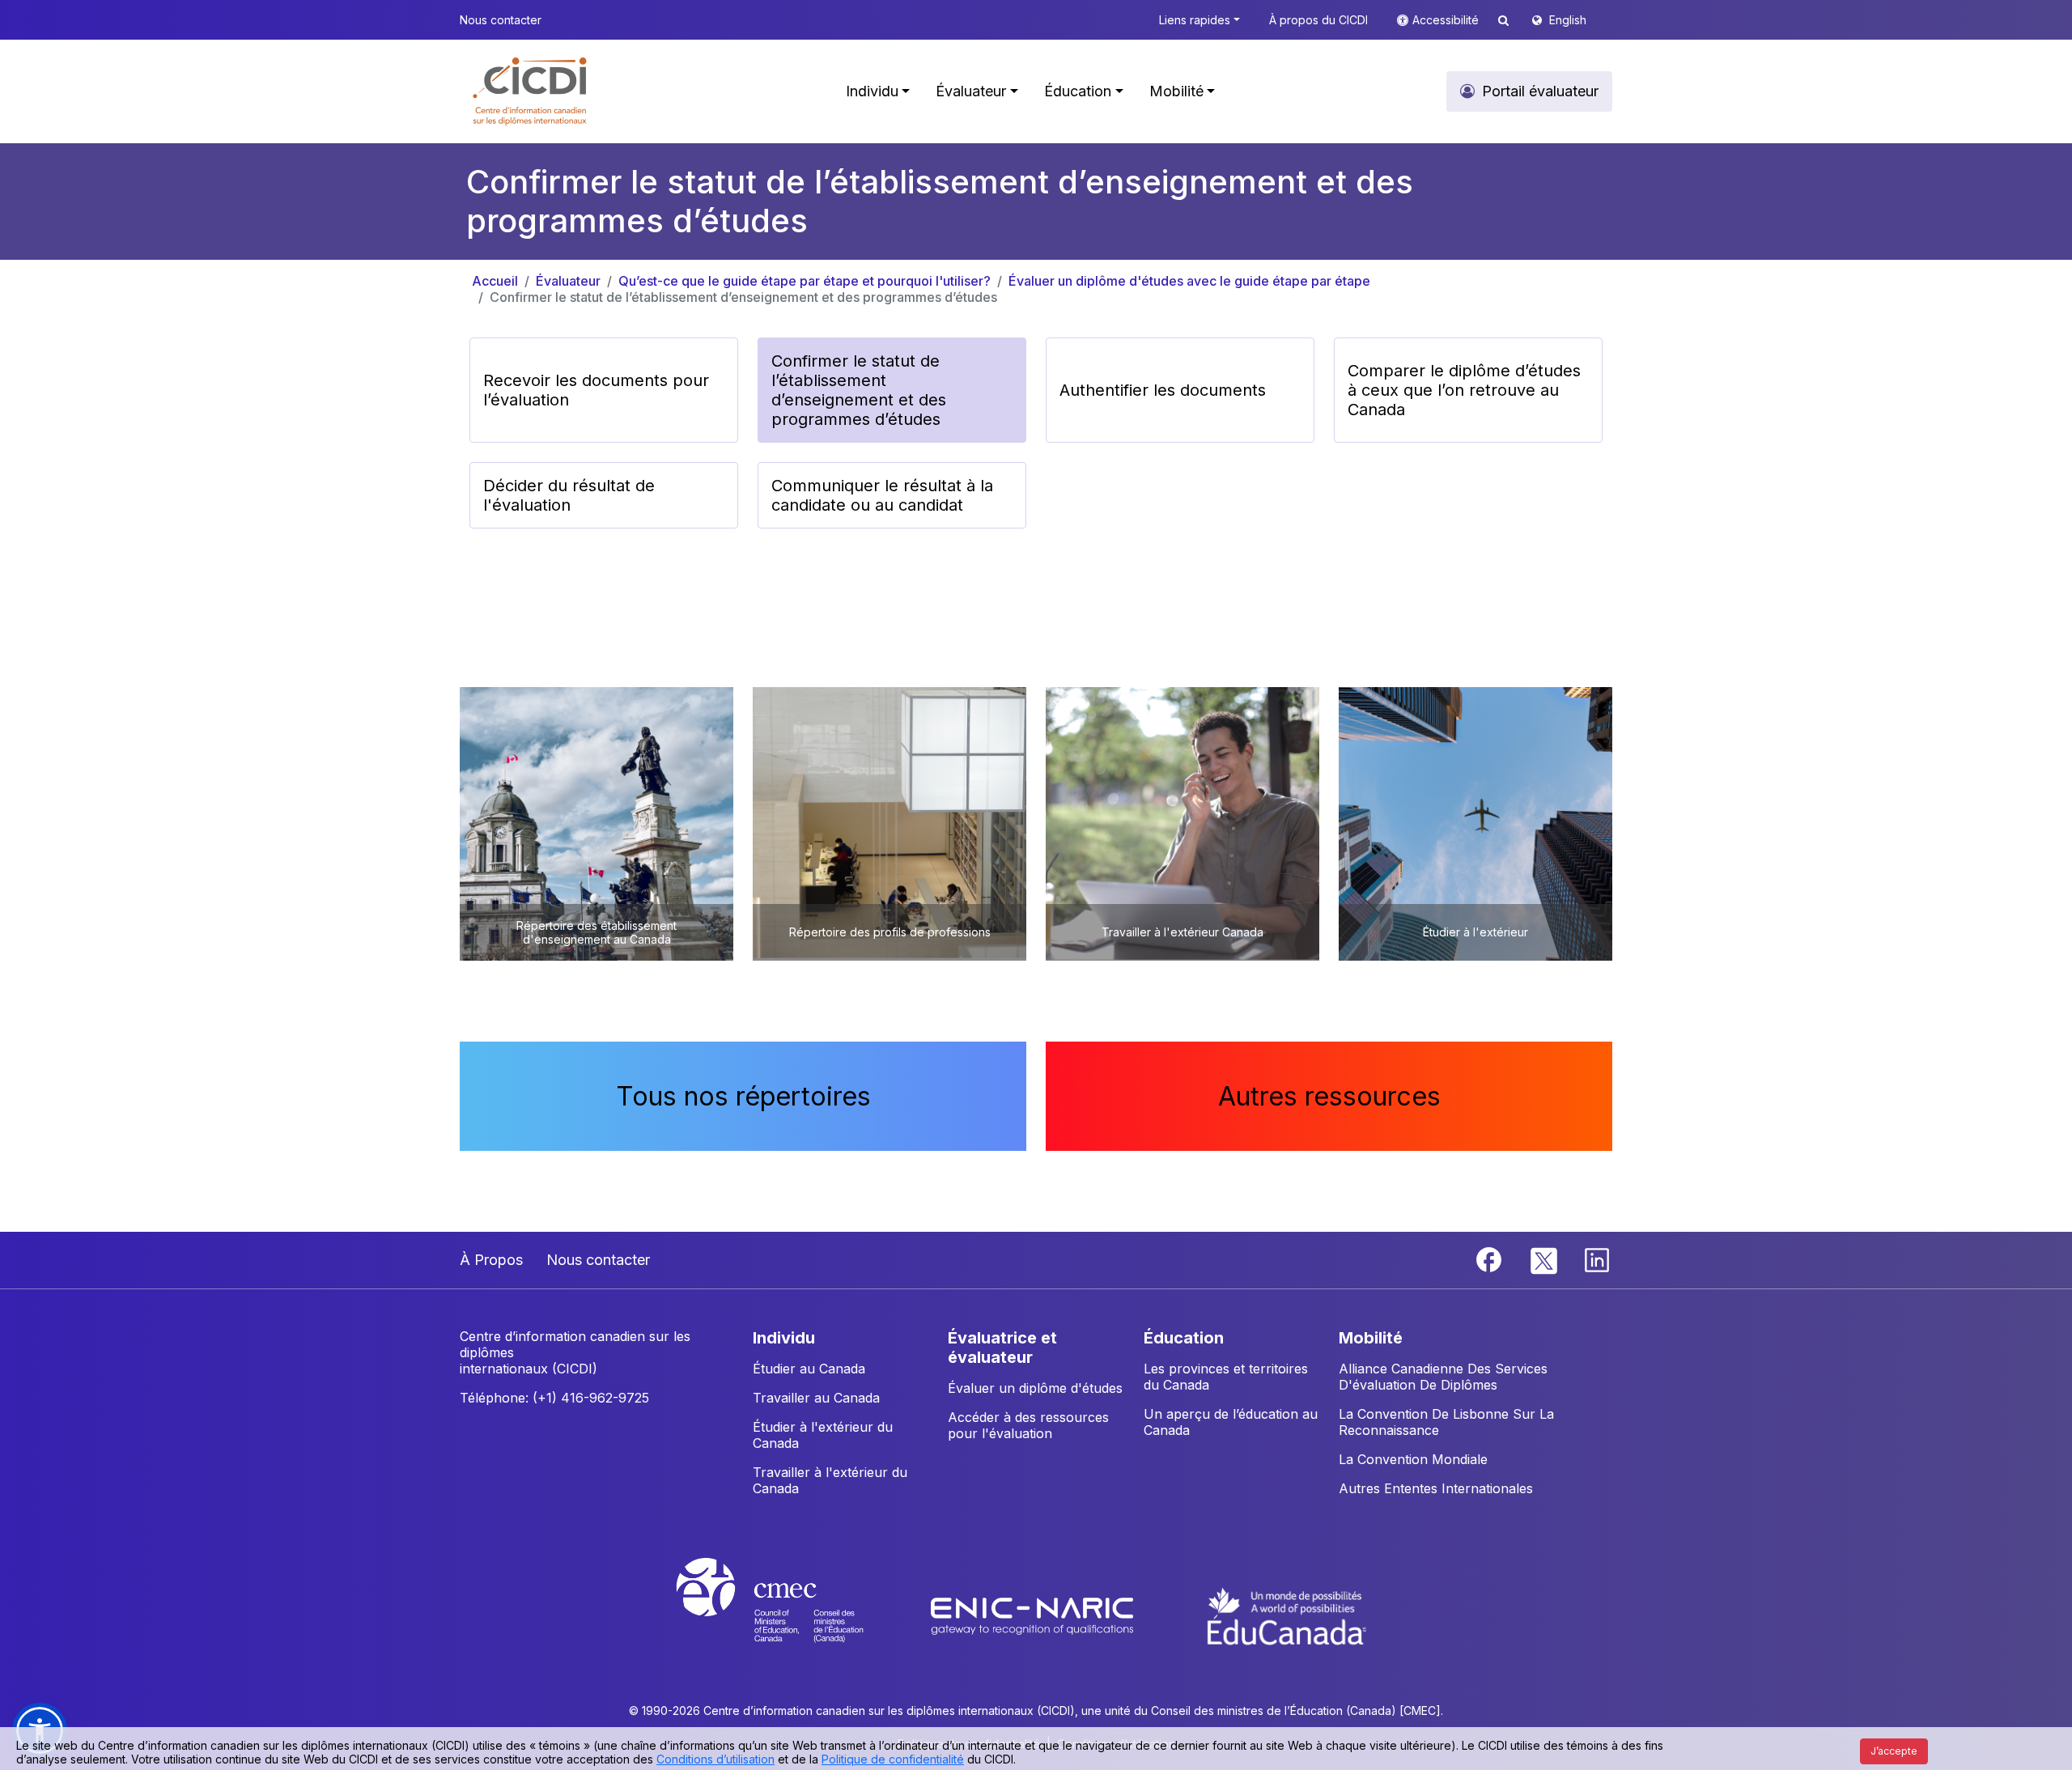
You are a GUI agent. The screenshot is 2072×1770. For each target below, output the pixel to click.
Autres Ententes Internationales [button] (1436, 1488)
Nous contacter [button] (501, 20)
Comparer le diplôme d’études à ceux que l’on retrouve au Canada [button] (1464, 390)
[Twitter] (1545, 1259)
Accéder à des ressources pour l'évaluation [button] (1028, 1425)
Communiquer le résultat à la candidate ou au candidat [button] (882, 495)
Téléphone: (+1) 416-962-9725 (554, 1398)
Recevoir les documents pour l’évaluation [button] (596, 390)
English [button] (1568, 20)
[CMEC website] (791, 1615)
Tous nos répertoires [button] (743, 1096)
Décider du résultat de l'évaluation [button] (569, 495)
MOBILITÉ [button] (1371, 1338)
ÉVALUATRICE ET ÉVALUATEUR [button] (1002, 1348)
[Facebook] (1491, 1259)
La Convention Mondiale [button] (1413, 1459)
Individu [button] (872, 91)
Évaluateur (568, 281)
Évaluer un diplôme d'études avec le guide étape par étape (1189, 281)
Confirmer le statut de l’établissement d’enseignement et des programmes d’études (743, 297)
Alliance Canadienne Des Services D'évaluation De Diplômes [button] (1443, 1377)
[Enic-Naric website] (1034, 1615)
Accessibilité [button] (1447, 20)
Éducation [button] (1078, 91)
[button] (531, 91)
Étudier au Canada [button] (809, 1369)
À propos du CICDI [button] (1318, 20)
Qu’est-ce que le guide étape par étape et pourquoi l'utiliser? (805, 281)
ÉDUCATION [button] (1184, 1338)
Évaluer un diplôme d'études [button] (1035, 1388)
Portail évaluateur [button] (1540, 91)
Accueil (495, 281)
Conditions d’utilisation (715, 1759)
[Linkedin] (1597, 1259)
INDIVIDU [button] (784, 1338)
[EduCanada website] (1287, 1615)
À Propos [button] (491, 1260)
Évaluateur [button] (971, 91)
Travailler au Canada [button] (816, 1398)
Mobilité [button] (1176, 91)
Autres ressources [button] (1329, 1096)
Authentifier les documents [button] (1163, 390)
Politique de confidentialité (893, 1759)
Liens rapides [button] (1195, 20)
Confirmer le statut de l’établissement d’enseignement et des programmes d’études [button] (859, 390)
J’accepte (1894, 1751)
